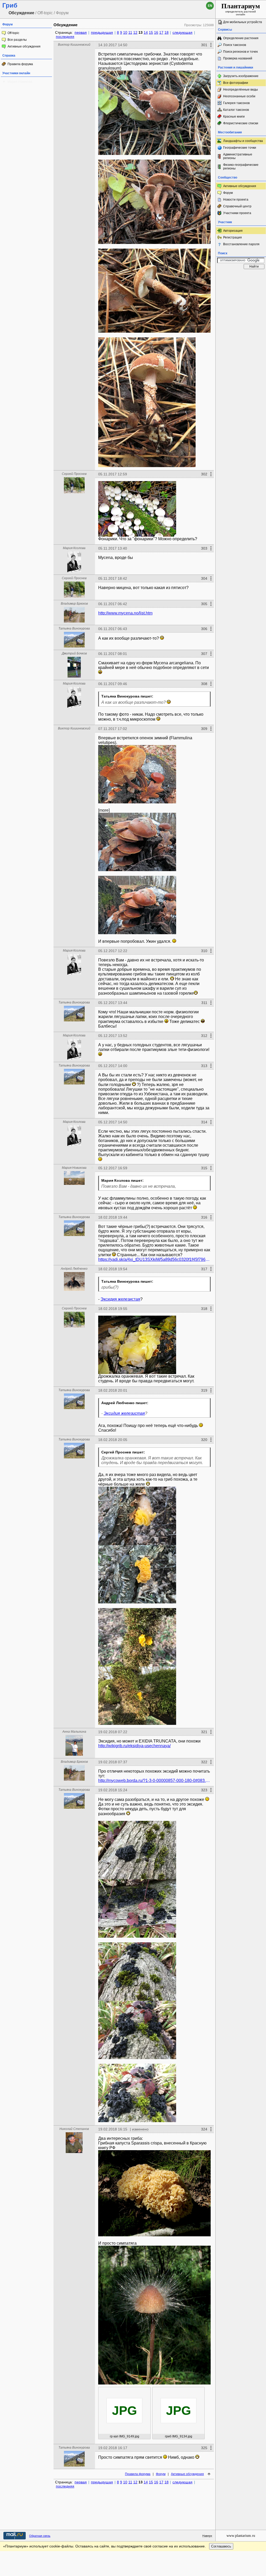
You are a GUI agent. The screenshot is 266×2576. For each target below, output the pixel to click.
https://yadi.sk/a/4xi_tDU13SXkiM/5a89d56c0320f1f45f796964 (154, 1259)
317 (204, 1269)
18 (167, 32)
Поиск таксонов (235, 45)
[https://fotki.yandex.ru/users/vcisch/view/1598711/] (154, 291)
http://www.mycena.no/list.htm (125, 613)
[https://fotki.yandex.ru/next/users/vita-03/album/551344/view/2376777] (137, 1637)
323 (204, 1790)
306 (204, 629)
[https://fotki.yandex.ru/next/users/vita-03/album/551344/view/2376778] (137, 1696)
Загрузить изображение (241, 76)
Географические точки (240, 148)
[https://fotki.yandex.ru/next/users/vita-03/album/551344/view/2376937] (137, 1972)
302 (204, 474)
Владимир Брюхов (74, 604)
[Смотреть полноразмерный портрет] (74, 492)
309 (204, 729)
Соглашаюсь (221, 2546)
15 (151, 32)
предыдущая (102, 32)
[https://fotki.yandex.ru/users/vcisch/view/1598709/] (154, 113)
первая (81, 32)
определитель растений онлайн (241, 9)
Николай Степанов (74, 2129)
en (210, 6)
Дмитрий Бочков (74, 653)
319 (204, 1390)
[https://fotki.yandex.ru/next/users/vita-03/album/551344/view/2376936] (137, 1908)
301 (204, 45)
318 (204, 1309)
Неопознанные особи (239, 96)
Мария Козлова (74, 548)
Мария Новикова (20, 82)
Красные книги (234, 117)
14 (146, 32)
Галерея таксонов (236, 103)
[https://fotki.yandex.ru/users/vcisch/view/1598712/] (147, 402)
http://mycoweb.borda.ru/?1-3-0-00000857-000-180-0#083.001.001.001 (154, 1781)
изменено (140, 2129)
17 (161, 32)
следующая (182, 32)
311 (204, 1003)
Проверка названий (238, 58)
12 (135, 32)
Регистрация (232, 237)
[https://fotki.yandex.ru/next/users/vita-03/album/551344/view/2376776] (137, 1574)
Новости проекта (236, 200)
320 (204, 1440)
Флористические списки (241, 123)
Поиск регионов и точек (240, 52)
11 (130, 32)
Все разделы (17, 40)
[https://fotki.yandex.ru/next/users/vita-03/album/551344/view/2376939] (137, 2093)
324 (204, 2129)
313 (204, 1066)
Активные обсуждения (24, 46)
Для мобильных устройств (242, 22)
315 (204, 1168)
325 (204, 2448)
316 (204, 1217)
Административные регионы (238, 156)
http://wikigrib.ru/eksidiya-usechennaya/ (134, 1746)
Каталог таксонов (236, 110)
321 (204, 1732)
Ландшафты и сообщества (243, 141)
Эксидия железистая (120, 1299)
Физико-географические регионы (241, 167)
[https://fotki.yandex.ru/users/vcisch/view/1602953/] (137, 774)
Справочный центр (237, 206)
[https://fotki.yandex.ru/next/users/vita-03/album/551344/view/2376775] (137, 1516)
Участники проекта (237, 213)
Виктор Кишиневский (74, 45)
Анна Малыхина (74, 1732)
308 (204, 684)
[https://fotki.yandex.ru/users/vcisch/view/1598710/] (154, 202)
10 (125, 32)
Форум (161, 2474)
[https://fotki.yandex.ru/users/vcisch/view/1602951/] (137, 905)
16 (156, 32)
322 (204, 1762)
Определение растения (241, 38)
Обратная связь (40, 2536)
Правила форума (20, 64)
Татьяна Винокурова (74, 628)
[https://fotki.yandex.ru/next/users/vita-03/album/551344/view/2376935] (137, 1850)
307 (204, 654)
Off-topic (13, 33)
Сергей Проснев (74, 474)
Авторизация (233, 231)
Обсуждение (65, 25)
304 (204, 578)
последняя (65, 37)
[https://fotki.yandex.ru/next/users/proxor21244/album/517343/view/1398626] (137, 509)
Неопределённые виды (241, 90)
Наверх (207, 2536)
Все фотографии (236, 83)
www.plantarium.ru (241, 2536)
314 (204, 1122)
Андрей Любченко (74, 1269)
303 (204, 548)
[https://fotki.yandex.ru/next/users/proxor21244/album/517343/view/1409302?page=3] (137, 1345)
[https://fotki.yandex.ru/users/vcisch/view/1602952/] (137, 842)
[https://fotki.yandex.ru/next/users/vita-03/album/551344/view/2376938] (137, 2030)
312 (204, 1036)
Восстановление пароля (241, 244)
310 (204, 951)
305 (204, 604)
